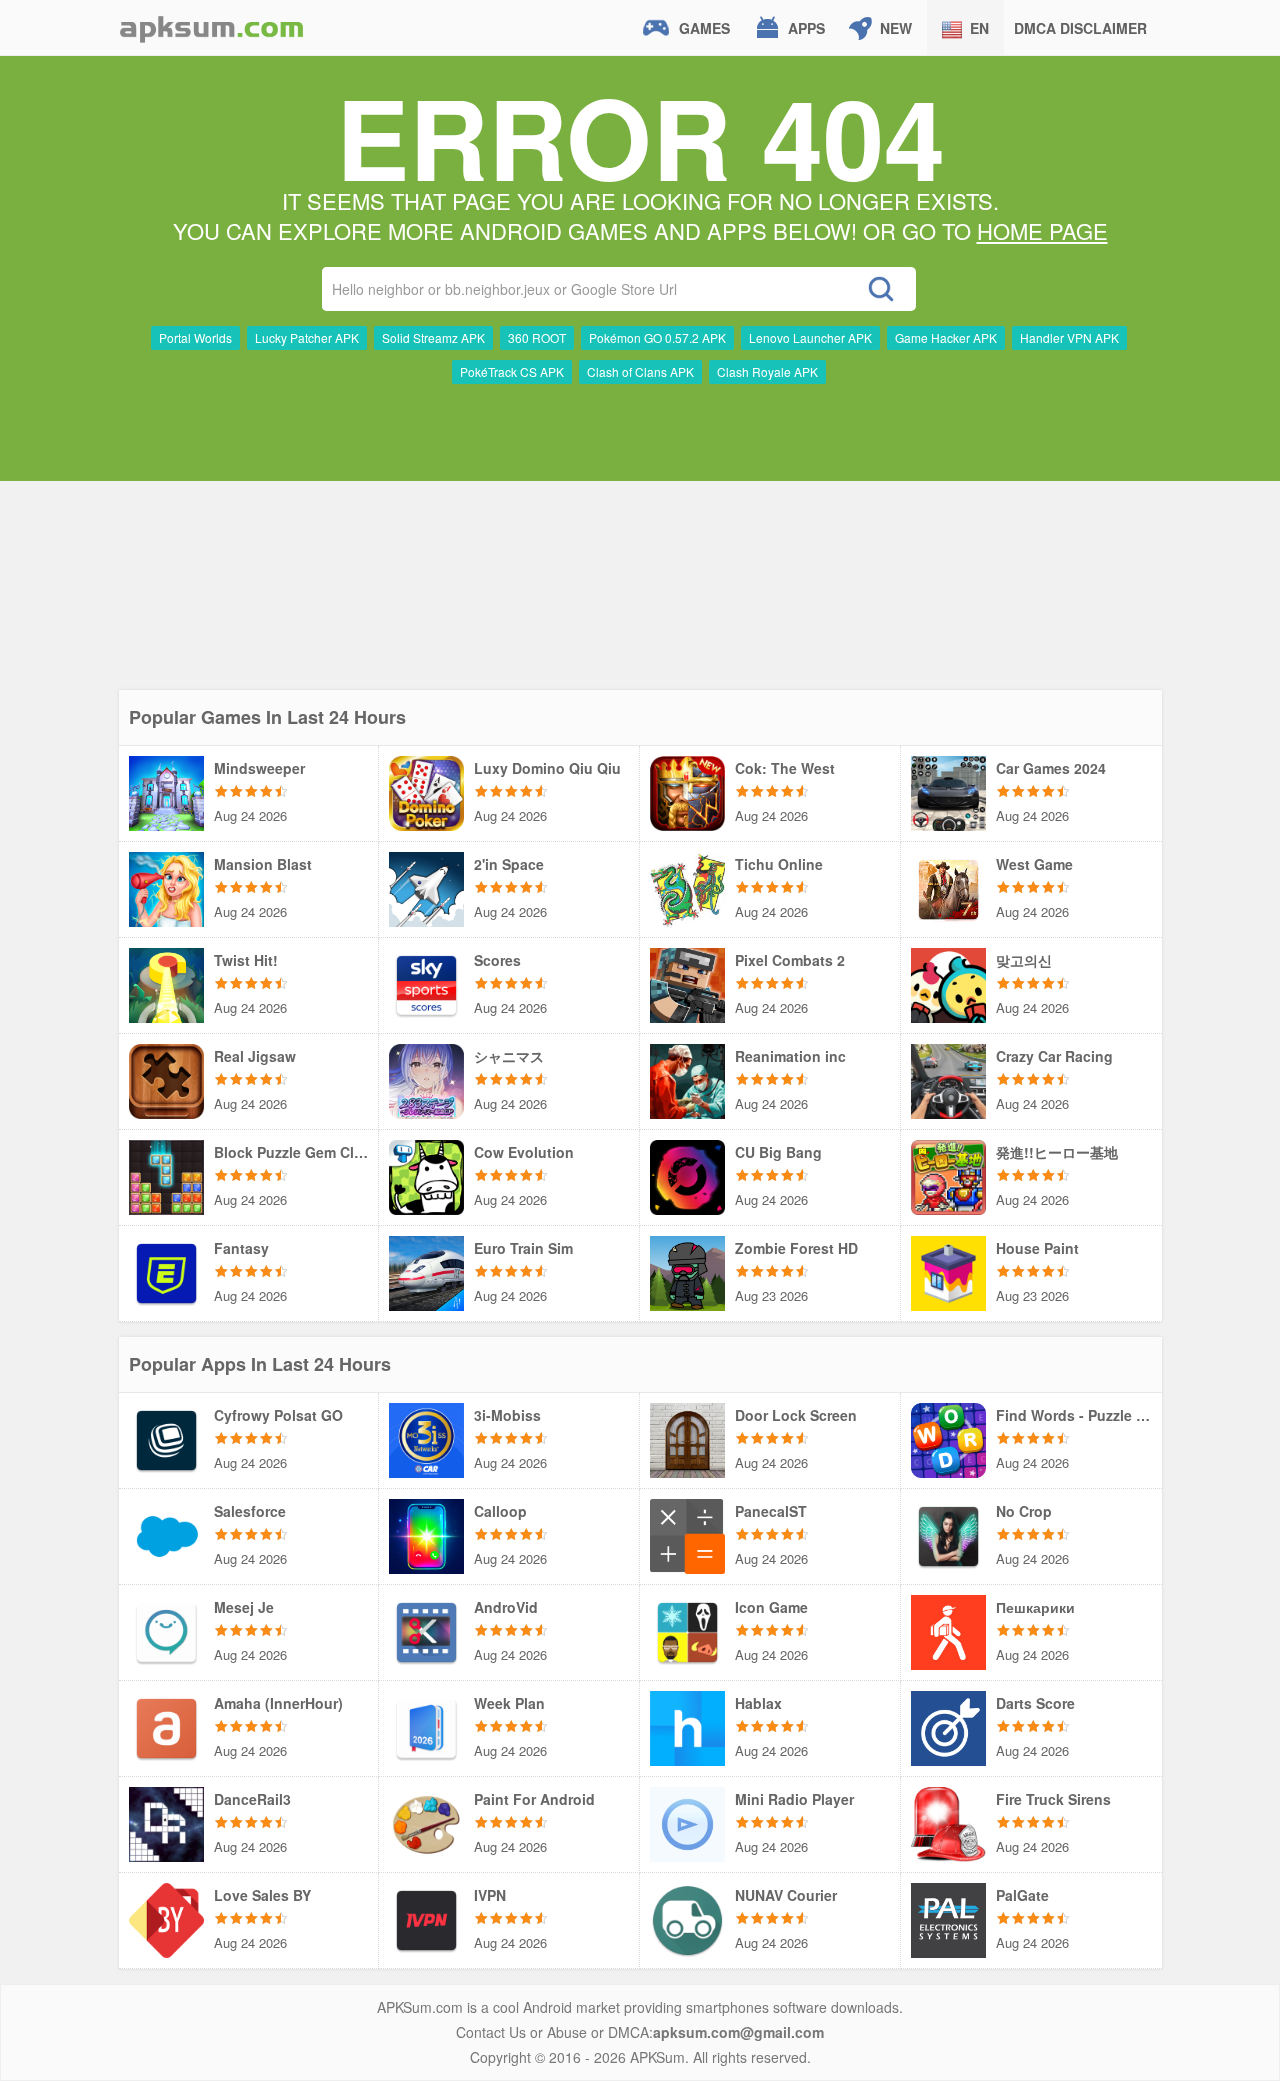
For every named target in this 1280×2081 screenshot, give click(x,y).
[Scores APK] (426, 983)
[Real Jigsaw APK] (166, 1079)
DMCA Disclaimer (1080, 28)
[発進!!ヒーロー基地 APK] (948, 1175)
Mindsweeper (259, 768)
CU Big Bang (778, 1152)
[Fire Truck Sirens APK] (948, 1822)
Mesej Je (244, 1607)
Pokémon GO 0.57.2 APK (657, 337)
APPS (806, 28)
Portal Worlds (195, 337)
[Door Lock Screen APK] (687, 1438)
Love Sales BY (262, 1895)
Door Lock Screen (796, 1415)
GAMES (704, 28)
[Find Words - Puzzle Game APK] (948, 1438)
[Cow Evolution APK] (426, 1175)
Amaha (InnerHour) (278, 1703)
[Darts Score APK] (948, 1726)
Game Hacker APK (946, 337)
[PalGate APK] (948, 1918)
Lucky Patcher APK (307, 337)
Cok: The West (785, 768)
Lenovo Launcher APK (810, 337)
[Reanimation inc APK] (687, 1079)
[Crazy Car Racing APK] (948, 1079)
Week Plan (509, 1703)
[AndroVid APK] (426, 1630)
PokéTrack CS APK (512, 371)
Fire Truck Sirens (1053, 1799)
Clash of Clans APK (640, 371)
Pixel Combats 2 (790, 960)
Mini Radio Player (794, 1799)
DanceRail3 (252, 1799)
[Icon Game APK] (687, 1630)
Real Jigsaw (255, 1056)
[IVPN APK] (426, 1918)
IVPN (490, 1895)
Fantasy (241, 1248)
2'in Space (509, 864)
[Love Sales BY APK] (166, 1918)
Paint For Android (534, 1799)
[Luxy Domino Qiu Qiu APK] (426, 791)
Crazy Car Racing (1054, 1056)
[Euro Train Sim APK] (426, 1271)
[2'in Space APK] (426, 887)
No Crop (1024, 1511)
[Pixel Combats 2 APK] (687, 983)
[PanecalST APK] (687, 1534)
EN (979, 28)
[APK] (212, 27)
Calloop (500, 1511)
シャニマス (509, 1056)
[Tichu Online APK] (687, 887)
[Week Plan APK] (426, 1726)
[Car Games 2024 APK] (948, 791)
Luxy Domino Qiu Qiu (547, 768)
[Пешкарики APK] (948, 1630)
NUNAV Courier (786, 1895)
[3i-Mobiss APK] (426, 1438)
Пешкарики (1035, 1607)
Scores (497, 960)
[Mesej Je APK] (166, 1630)
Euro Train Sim (523, 1248)
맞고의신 (1024, 960)
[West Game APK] (948, 887)
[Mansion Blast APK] (166, 887)
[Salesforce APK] (166, 1534)
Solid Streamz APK (433, 337)
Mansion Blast (263, 864)
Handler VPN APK (1069, 337)
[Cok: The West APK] (687, 791)
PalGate (1022, 1895)
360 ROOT (537, 337)
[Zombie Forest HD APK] (687, 1271)
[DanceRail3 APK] (166, 1822)
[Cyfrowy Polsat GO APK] (166, 1438)
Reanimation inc (790, 1056)
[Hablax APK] (687, 1726)
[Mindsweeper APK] (166, 791)
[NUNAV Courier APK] (687, 1918)
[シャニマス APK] (426, 1079)
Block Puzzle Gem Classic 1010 (291, 1152)
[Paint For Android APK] (426, 1822)
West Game (1034, 864)
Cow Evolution (524, 1152)
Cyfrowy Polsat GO (278, 1415)
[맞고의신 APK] (948, 983)
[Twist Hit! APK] (166, 983)
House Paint (1037, 1248)
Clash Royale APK (767, 371)
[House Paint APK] (948, 1271)
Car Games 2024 (1051, 768)
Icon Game (771, 1607)
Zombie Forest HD (796, 1248)
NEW (896, 28)
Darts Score (1035, 1703)
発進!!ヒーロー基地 (1057, 1152)
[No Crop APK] (948, 1534)
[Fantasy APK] (166, 1271)
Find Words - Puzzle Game (1074, 1415)
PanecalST (771, 1511)
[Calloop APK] (426, 1534)
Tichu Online (779, 864)
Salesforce (250, 1511)
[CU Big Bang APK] (687, 1175)
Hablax (758, 1703)
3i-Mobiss (507, 1415)
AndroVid (506, 1607)
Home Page (1042, 230)
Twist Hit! (246, 960)
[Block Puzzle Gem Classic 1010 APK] (166, 1175)
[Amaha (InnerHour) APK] (166, 1726)
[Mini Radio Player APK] (687, 1822)
